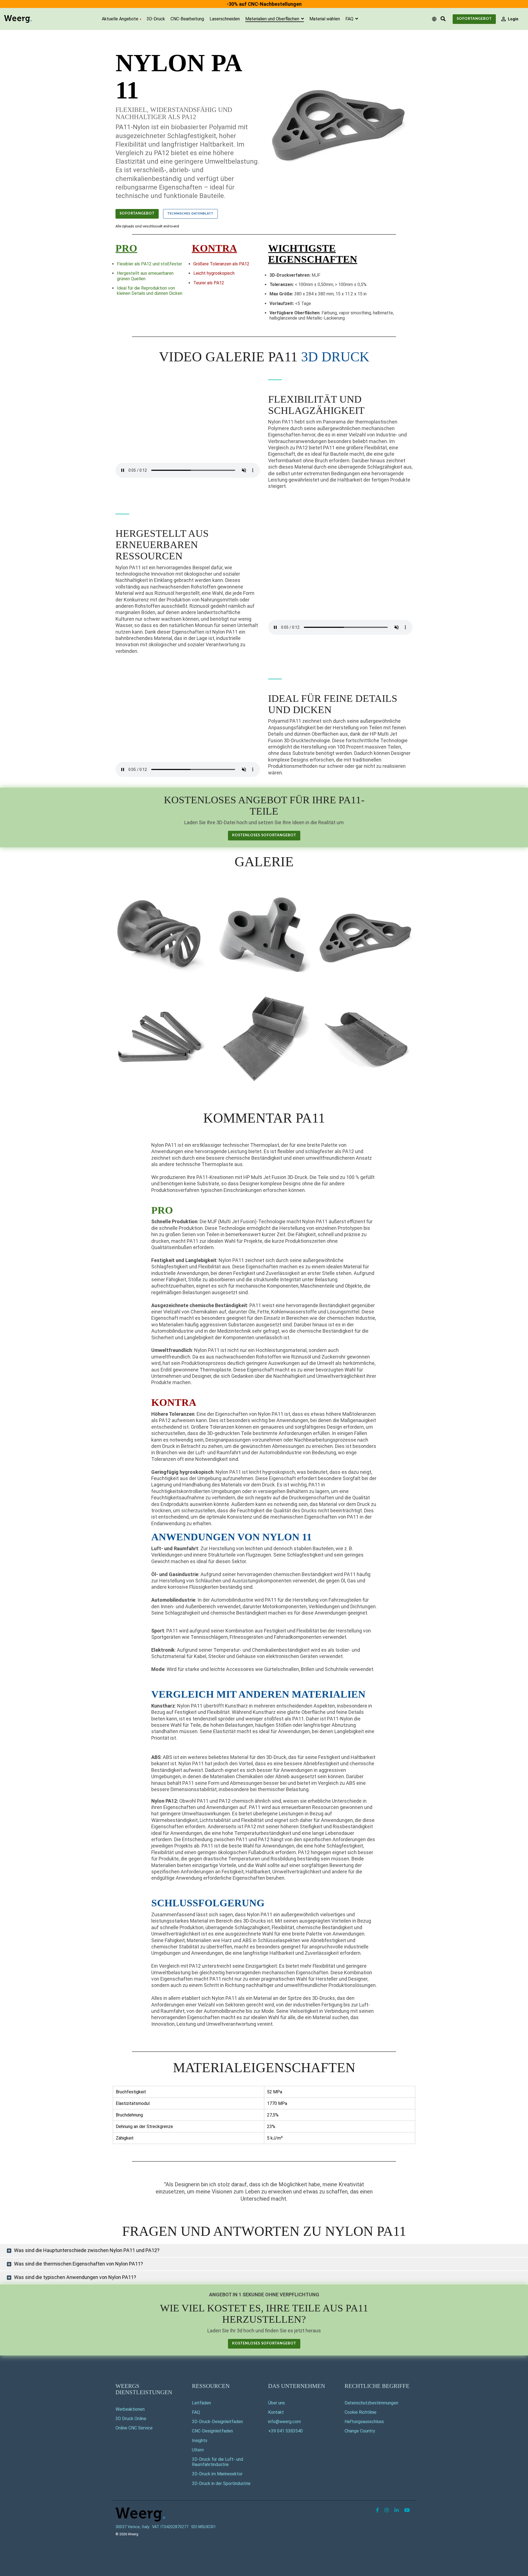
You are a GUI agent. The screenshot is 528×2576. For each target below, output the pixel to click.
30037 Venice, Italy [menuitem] (132, 2527)
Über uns (277, 2403)
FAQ (350, 19)
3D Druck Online (131, 2419)
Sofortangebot (474, 19)
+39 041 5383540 (285, 2431)
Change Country (360, 2431)
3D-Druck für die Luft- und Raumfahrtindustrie (218, 2462)
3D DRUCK (335, 357)
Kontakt (276, 2412)
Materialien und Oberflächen (273, 19)
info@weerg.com (284, 2422)
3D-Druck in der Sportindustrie (221, 2483)
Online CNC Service (134, 2428)
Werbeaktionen (130, 2409)
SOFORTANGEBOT (137, 214)
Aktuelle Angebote (120, 19)
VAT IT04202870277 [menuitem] (170, 2527)
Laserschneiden (225, 19)
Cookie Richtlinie (361, 2412)
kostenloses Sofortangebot (264, 835)
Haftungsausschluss (364, 2422)
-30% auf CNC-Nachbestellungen (264, 4)
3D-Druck (156, 19)
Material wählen (325, 19)
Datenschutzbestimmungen (371, 2403)
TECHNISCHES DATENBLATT (190, 214)
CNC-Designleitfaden (212, 2431)
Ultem (198, 2450)
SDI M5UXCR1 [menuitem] (204, 2527)
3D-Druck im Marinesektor (217, 2474)
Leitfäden (201, 2403)
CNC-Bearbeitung (187, 19)
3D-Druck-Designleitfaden (217, 2422)
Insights (200, 2441)
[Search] (443, 19)
